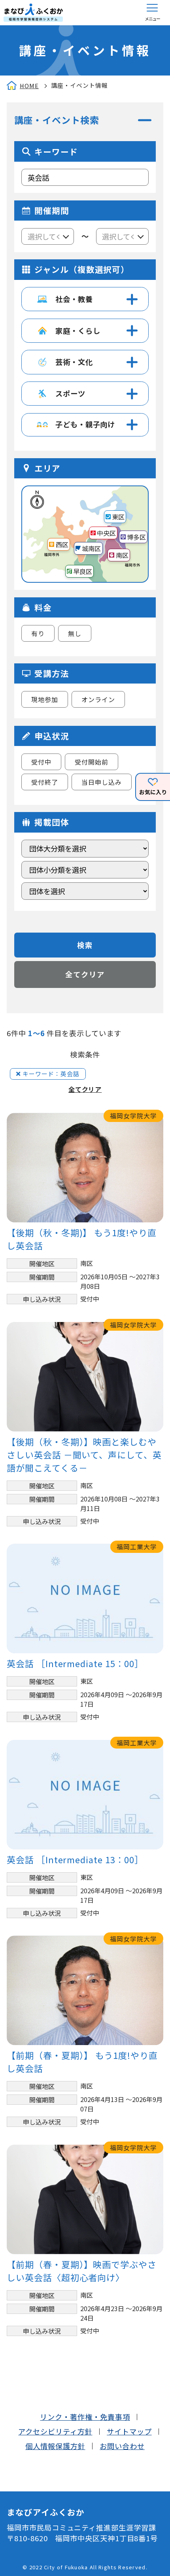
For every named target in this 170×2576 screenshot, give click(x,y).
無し (75, 633)
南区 (122, 555)
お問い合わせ (122, 2446)
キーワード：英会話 (51, 1074)
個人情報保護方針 (55, 2446)
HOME (29, 86)
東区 (118, 517)
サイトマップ (129, 2431)
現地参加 (45, 699)
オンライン (98, 699)
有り (38, 633)
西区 (62, 544)
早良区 (83, 571)
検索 (85, 945)
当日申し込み (102, 782)
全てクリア (85, 974)
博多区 (136, 537)
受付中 (41, 762)
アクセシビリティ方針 (55, 2431)
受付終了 (45, 782)
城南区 (91, 548)
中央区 (106, 533)
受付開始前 (92, 762)
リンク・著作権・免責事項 (85, 2417)
